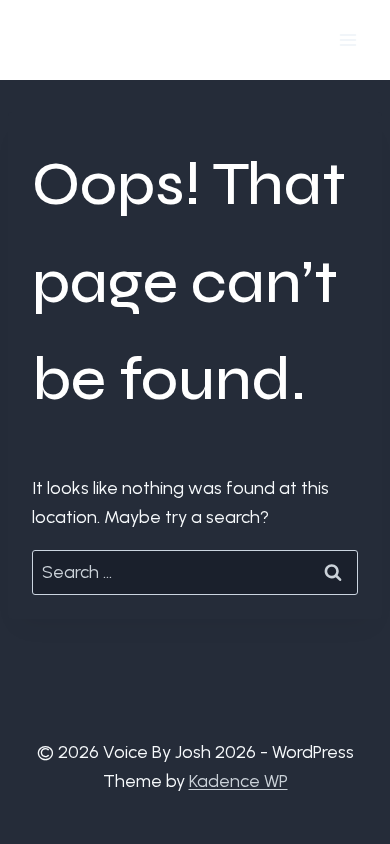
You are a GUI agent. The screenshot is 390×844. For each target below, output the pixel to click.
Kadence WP (238, 781)
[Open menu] (347, 39)
